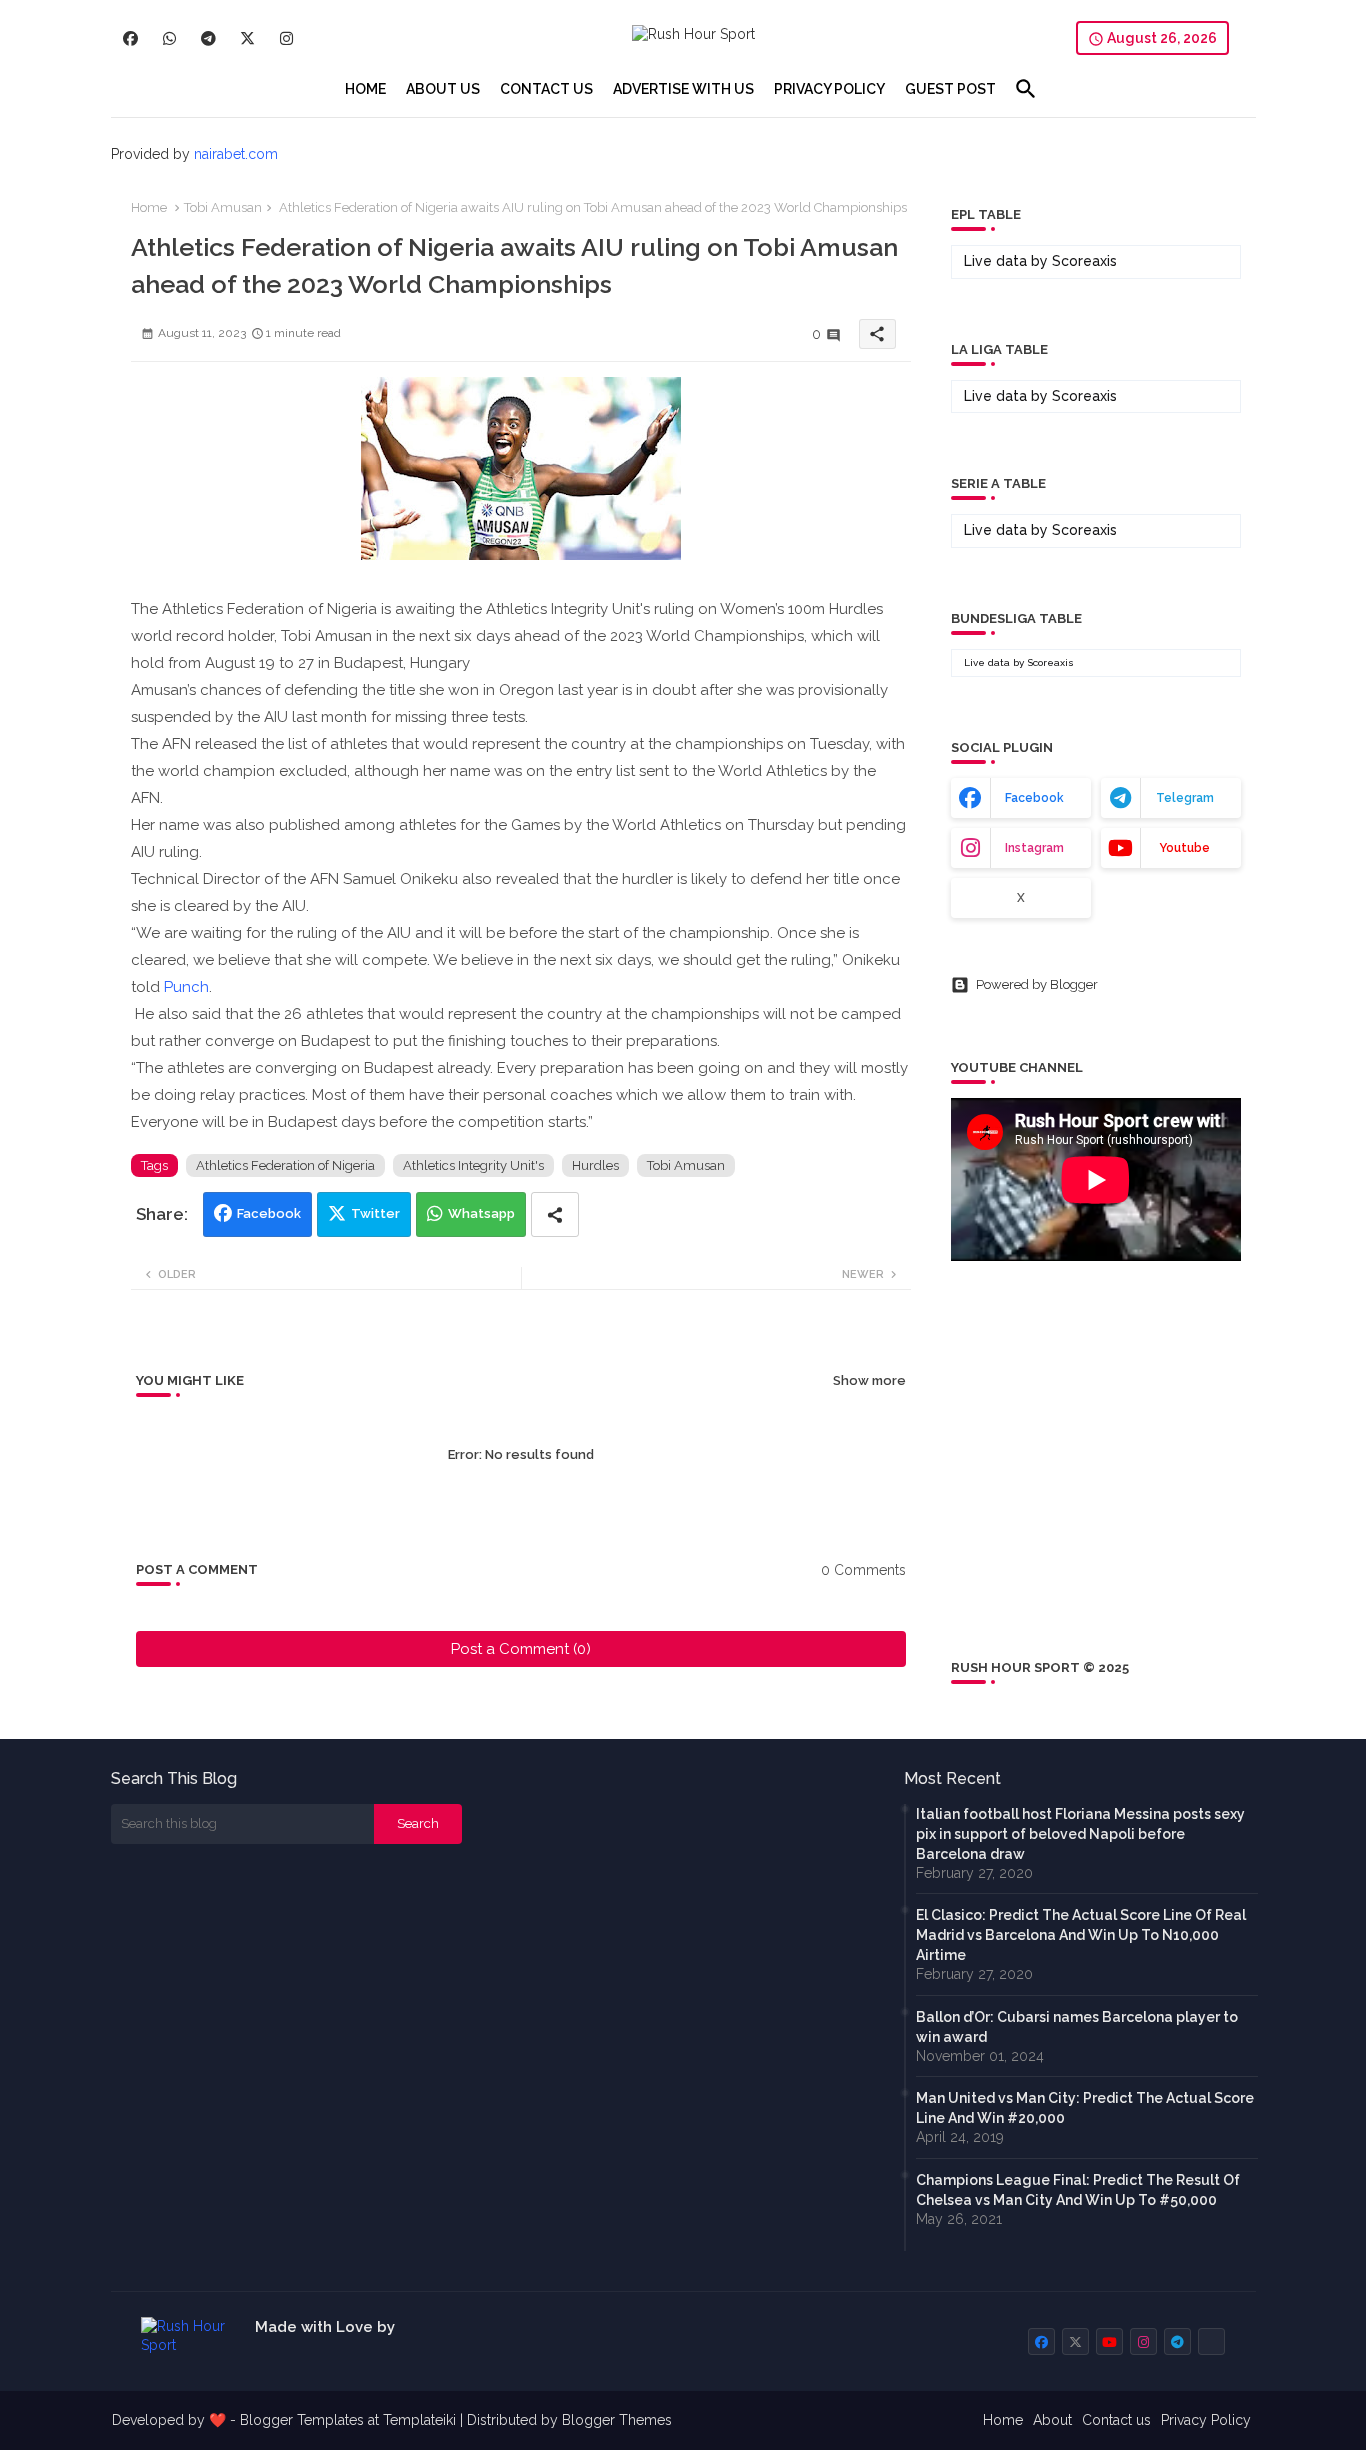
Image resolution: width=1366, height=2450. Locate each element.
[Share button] (555, 1214)
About (1052, 2420)
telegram (1185, 798)
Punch (186, 987)
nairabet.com (236, 154)
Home (149, 207)
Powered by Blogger (1037, 984)
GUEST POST (950, 89)
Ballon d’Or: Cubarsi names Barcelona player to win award (1077, 2027)
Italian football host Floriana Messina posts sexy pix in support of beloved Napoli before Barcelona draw (1080, 1834)
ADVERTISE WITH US (683, 89)
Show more (869, 1380)
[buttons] (130, 37)
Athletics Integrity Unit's (473, 1165)
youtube (1184, 848)
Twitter (375, 1213)
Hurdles (595, 1165)
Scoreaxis (1084, 261)
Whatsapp (481, 1213)
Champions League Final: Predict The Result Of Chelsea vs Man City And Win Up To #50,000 (1078, 2190)
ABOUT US (443, 89)
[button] (1026, 89)
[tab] (365, 89)
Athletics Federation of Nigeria (285, 1165)
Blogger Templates (302, 2420)
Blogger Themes (617, 2420)
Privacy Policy (1206, 2420)
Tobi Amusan (223, 207)
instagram (1034, 848)
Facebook (269, 1213)
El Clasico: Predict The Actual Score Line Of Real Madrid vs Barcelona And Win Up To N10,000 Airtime (1081, 1935)
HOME (365, 89)
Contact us (1116, 2420)
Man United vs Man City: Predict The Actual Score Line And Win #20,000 (1085, 2108)
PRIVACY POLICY (829, 89)
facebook (1034, 798)
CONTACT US (546, 89)
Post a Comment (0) (521, 1649)
